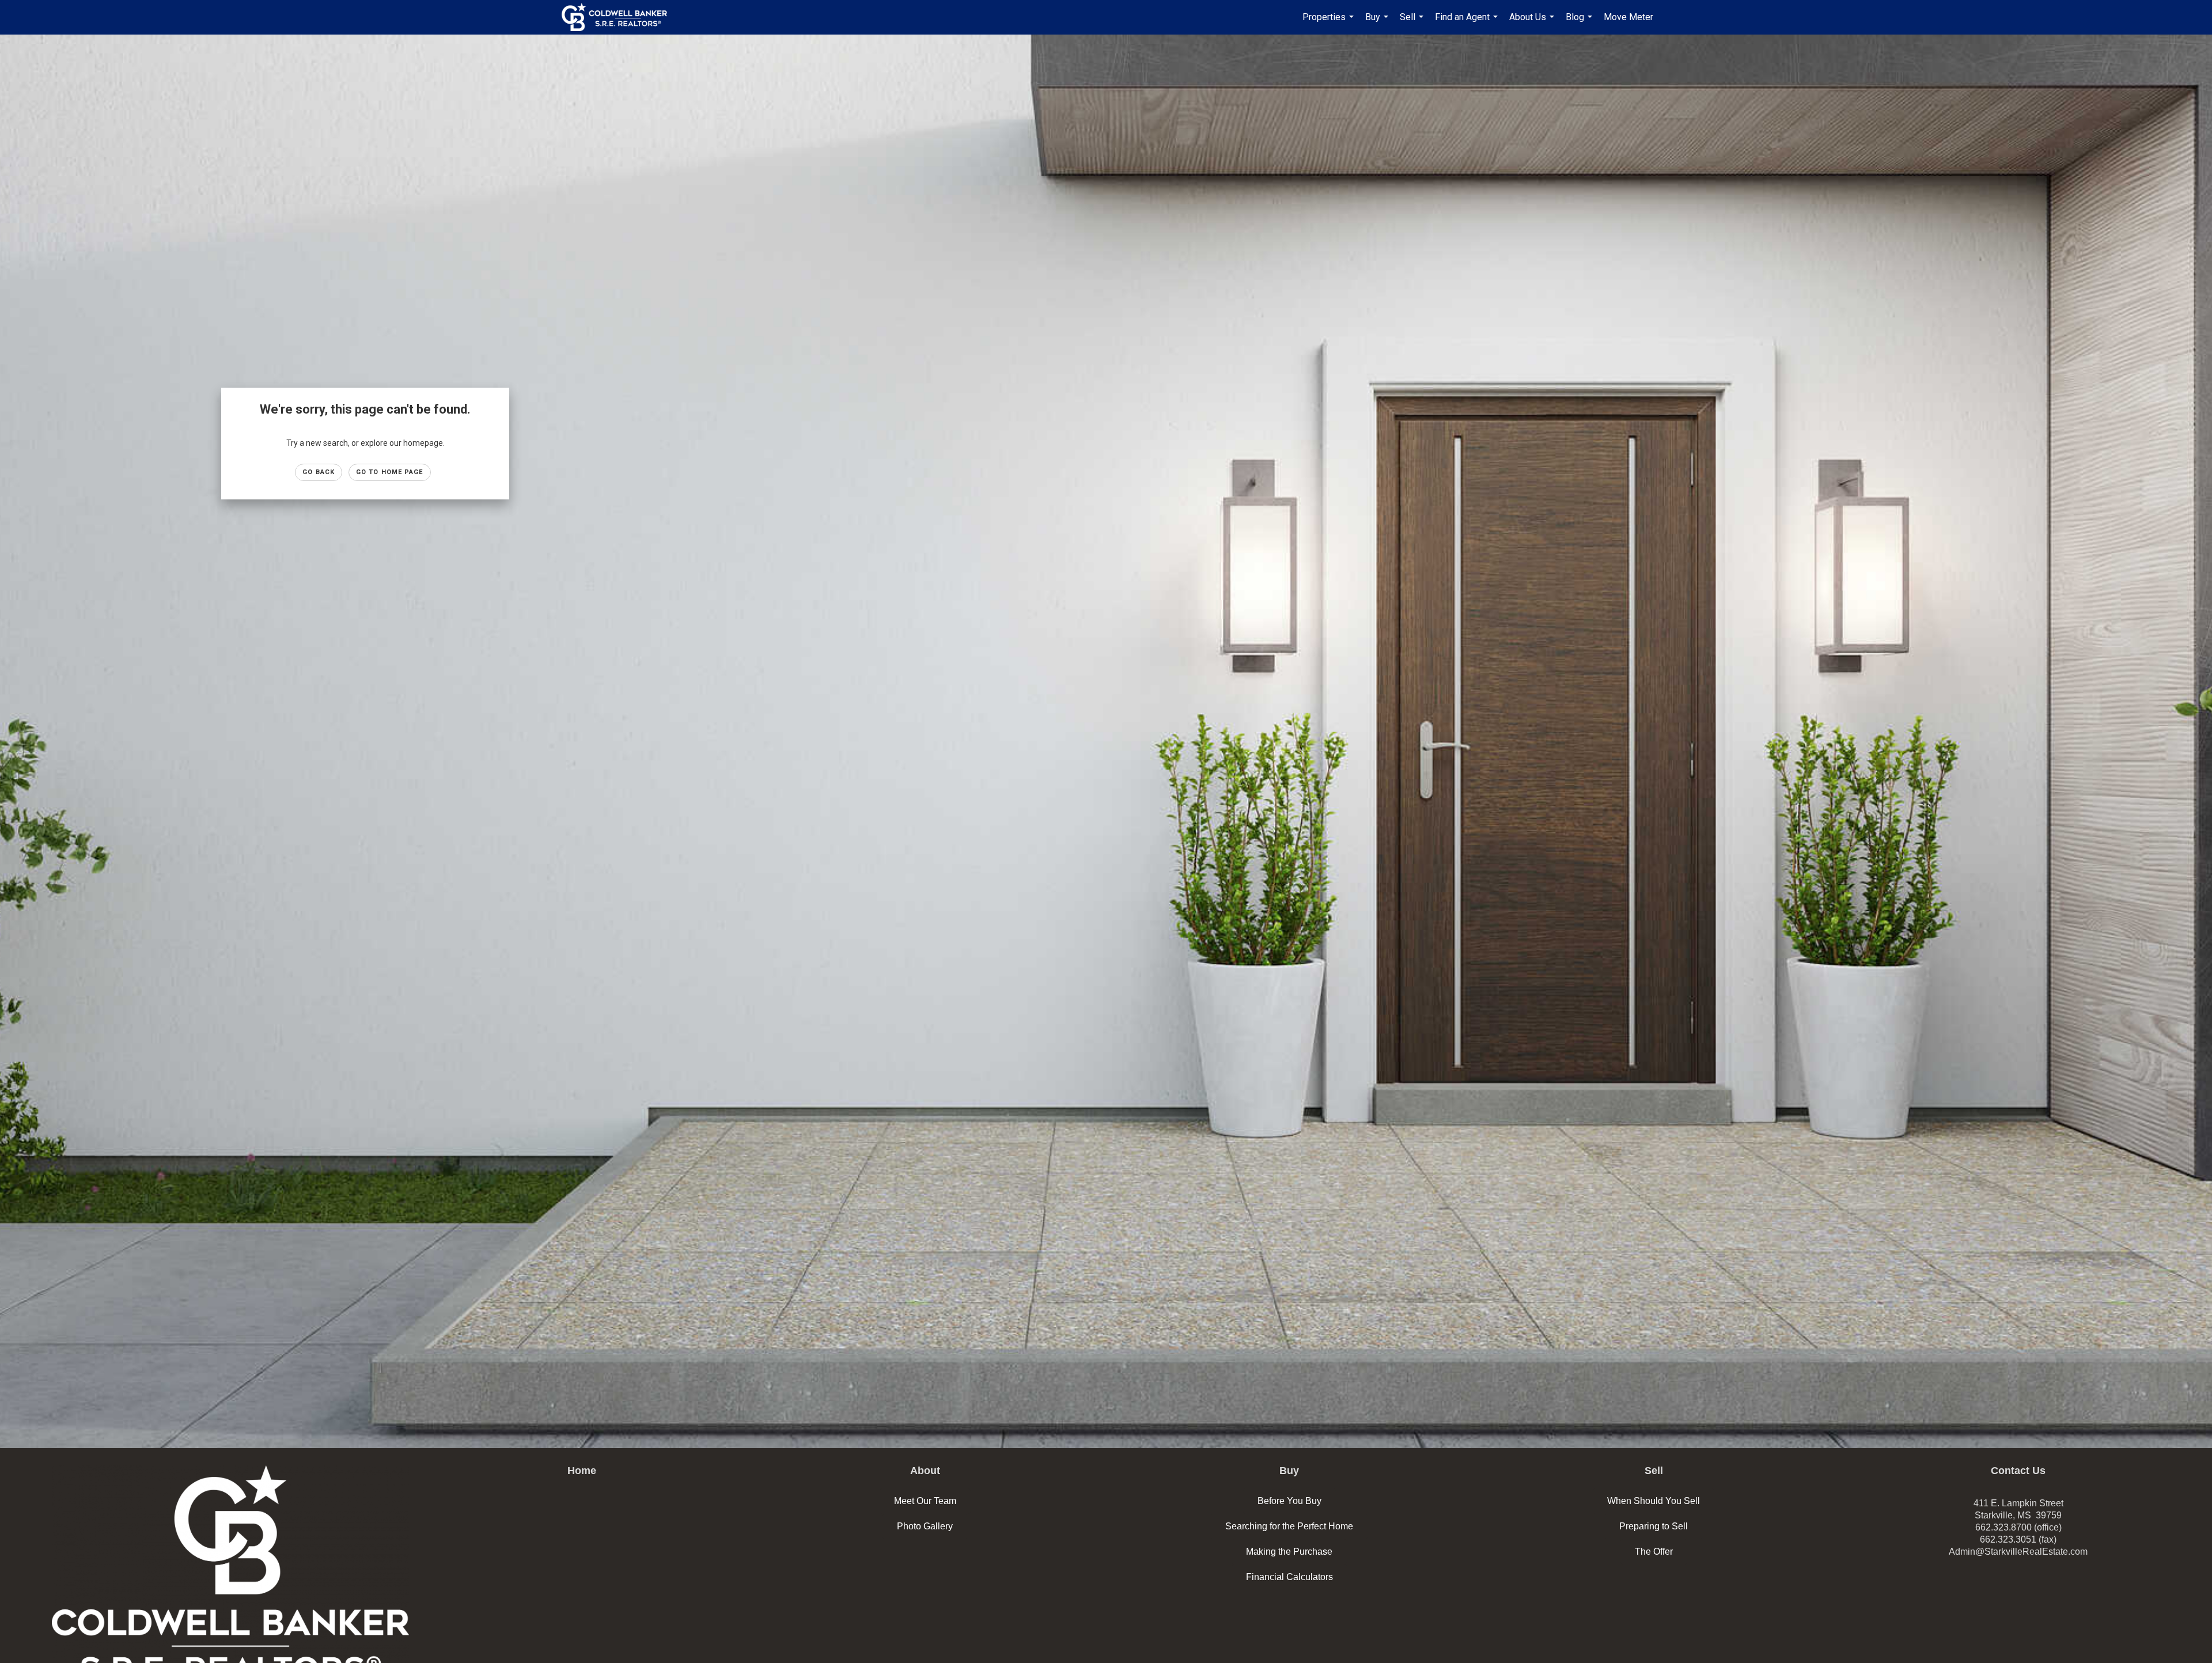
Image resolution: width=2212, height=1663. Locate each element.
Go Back (319, 472)
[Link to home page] (620, 17)
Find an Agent (1468, 23)
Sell (1413, 23)
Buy (1378, 23)
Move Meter (1628, 17)
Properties (1330, 23)
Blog (1580, 23)
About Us (1533, 23)
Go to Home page (390, 472)
